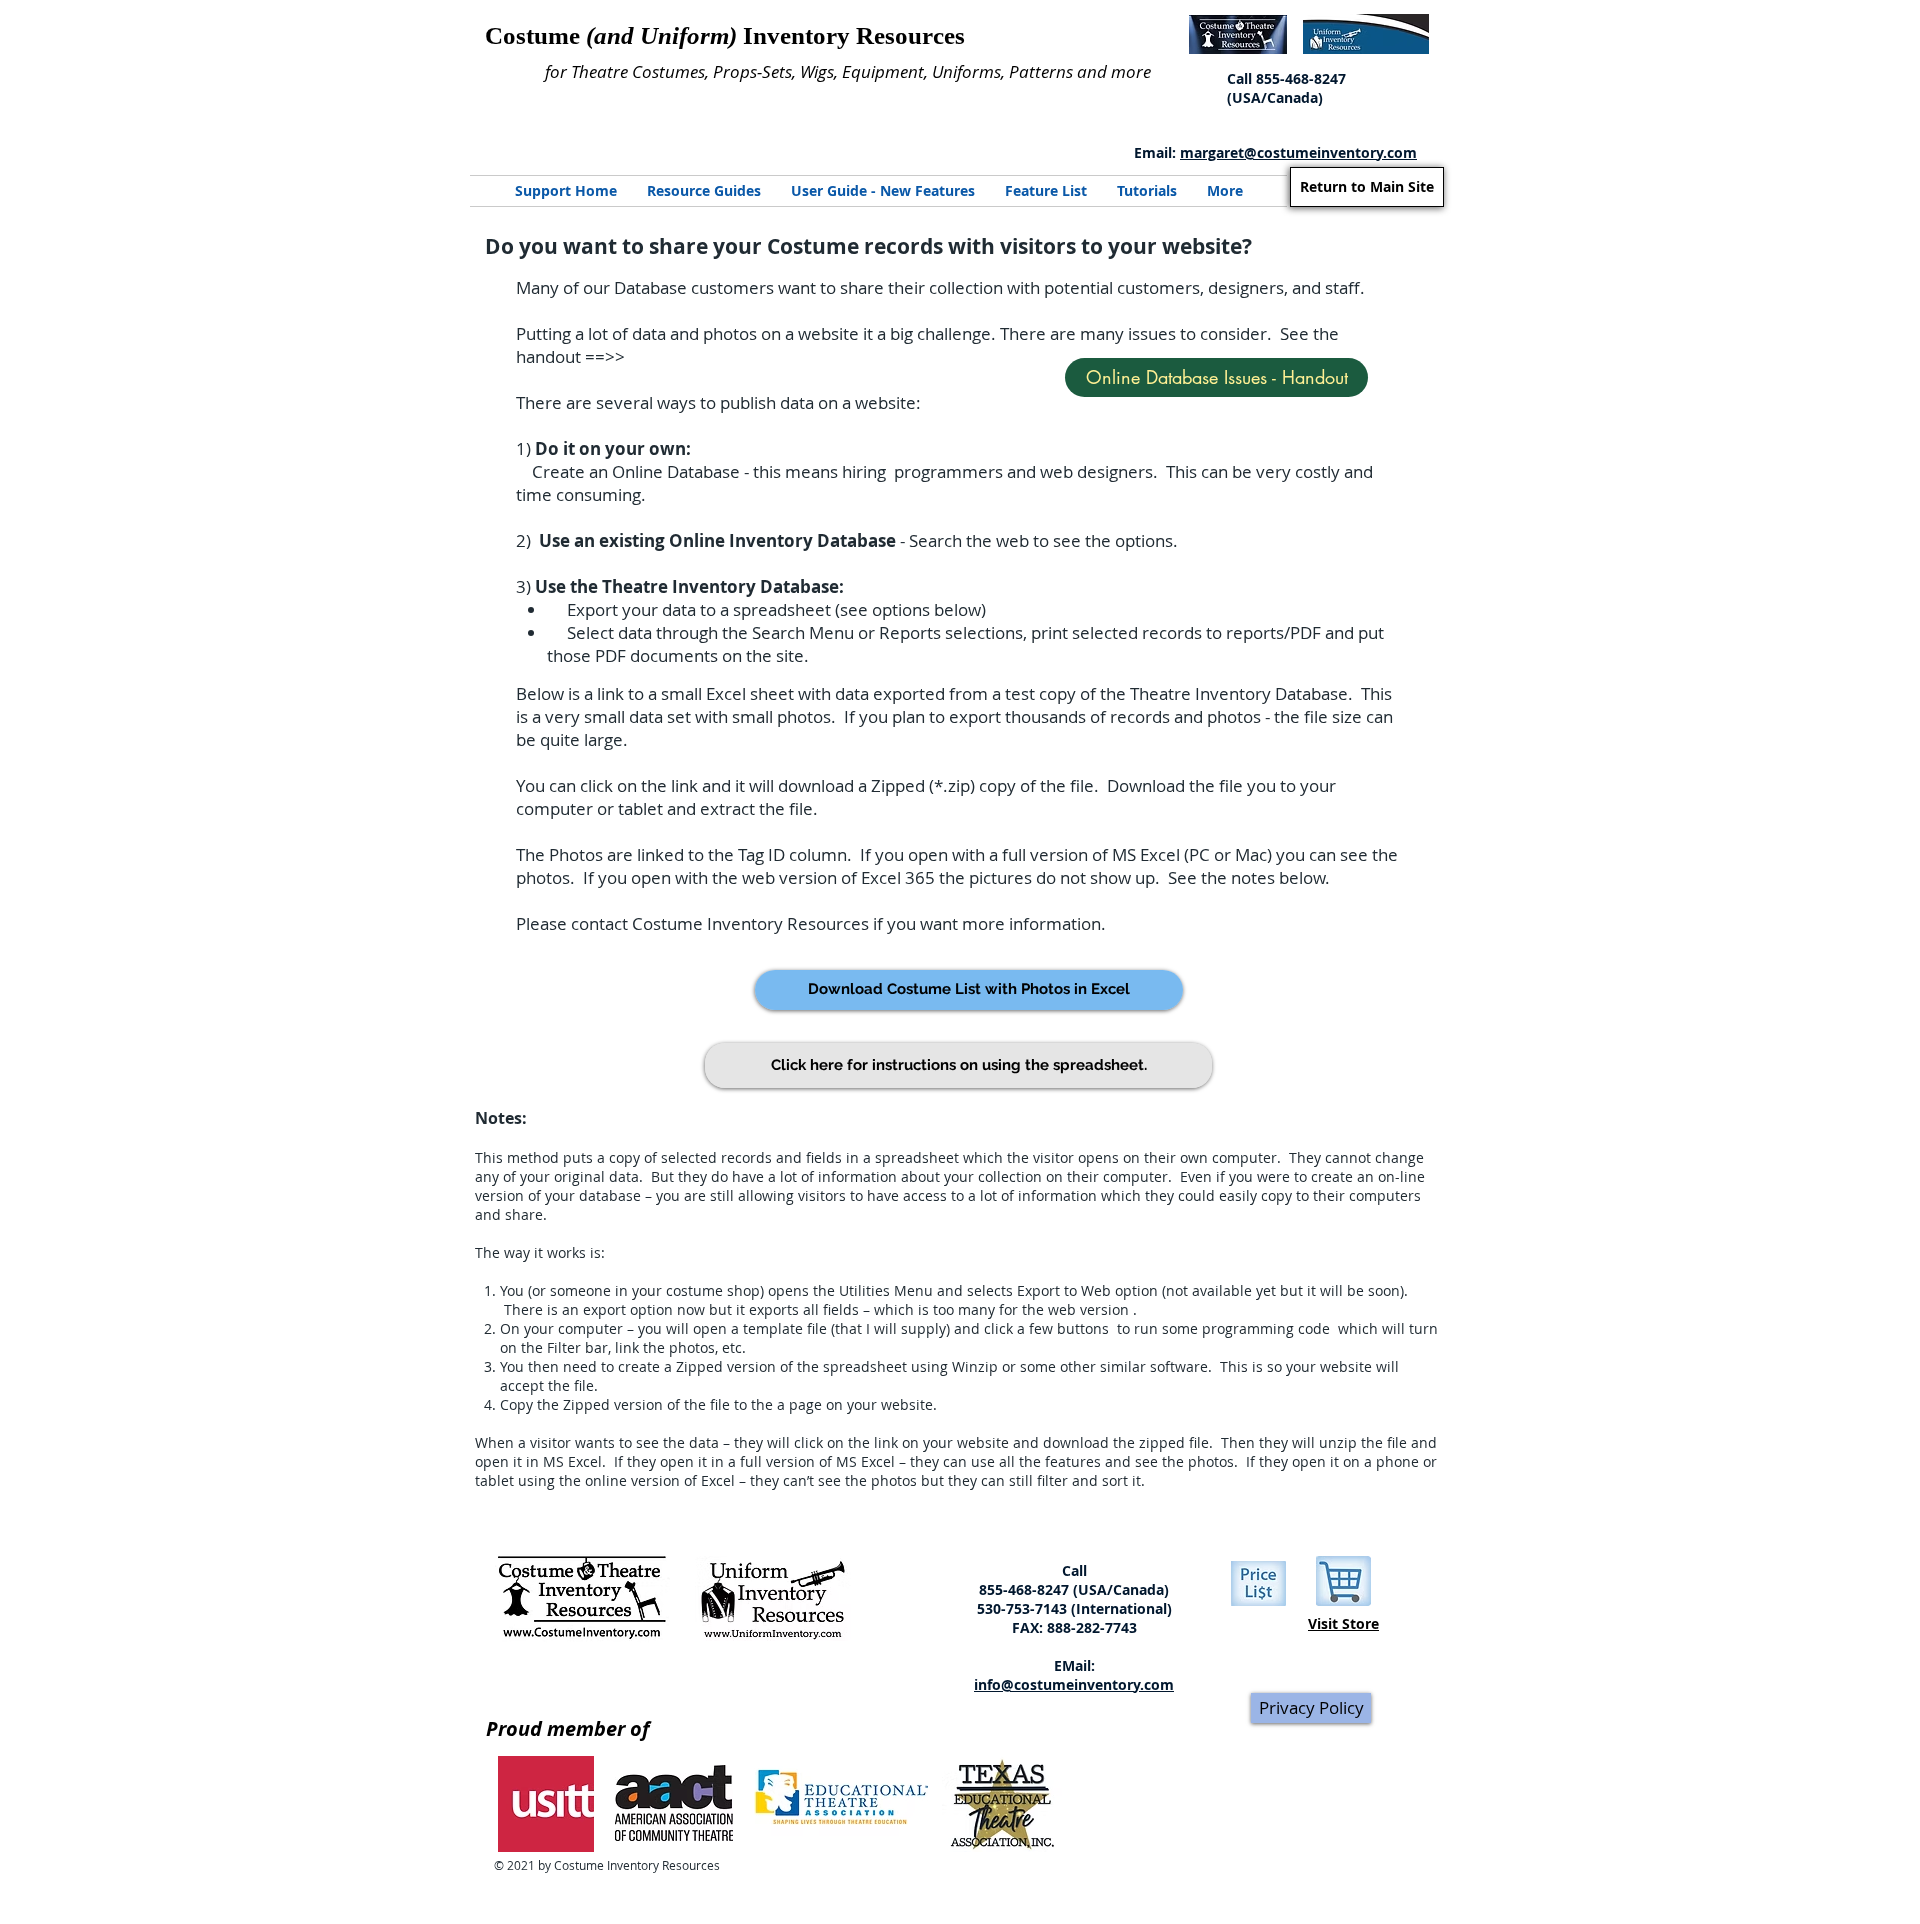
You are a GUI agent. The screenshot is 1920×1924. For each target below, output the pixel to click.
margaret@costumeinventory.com (1298, 152)
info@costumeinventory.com (1074, 1684)
